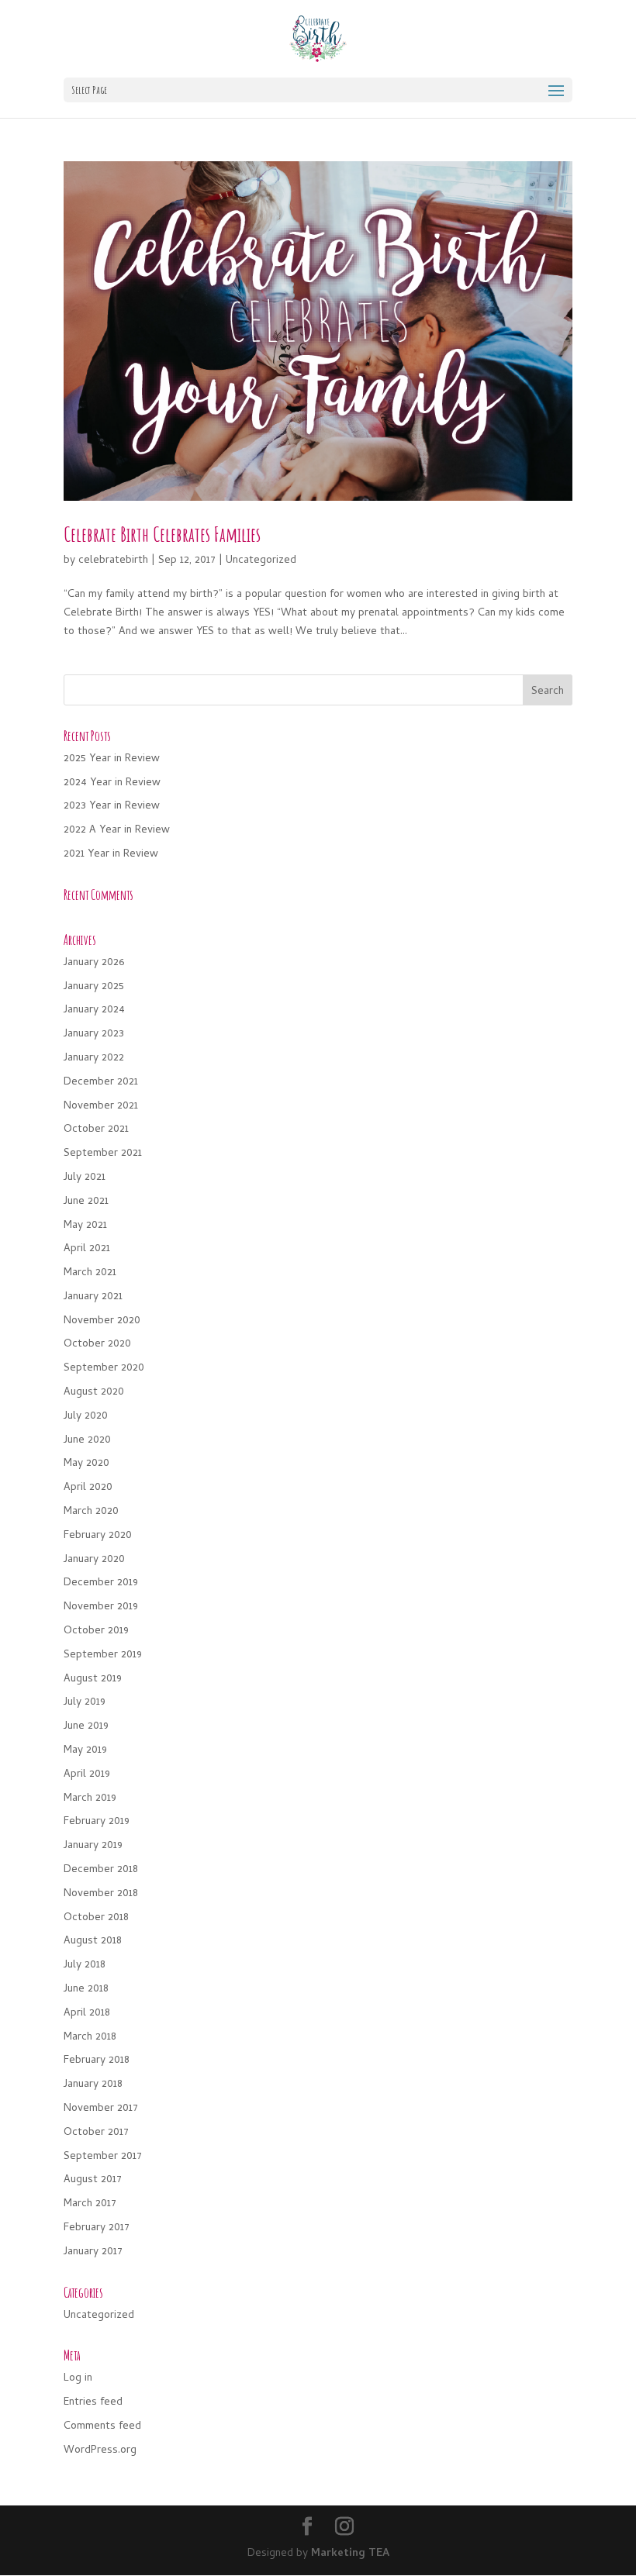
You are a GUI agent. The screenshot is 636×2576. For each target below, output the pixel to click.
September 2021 (103, 1154)
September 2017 (103, 2157)
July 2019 (85, 1703)
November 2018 (101, 1894)
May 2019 (85, 1751)
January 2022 (94, 1059)
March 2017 (90, 2204)
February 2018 (97, 2061)
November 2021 (101, 1107)
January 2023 (94, 1035)
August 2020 (94, 1393)
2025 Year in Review (112, 759)
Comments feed (102, 2427)
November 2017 (101, 2109)
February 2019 (97, 1822)
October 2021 (96, 1130)
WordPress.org (100, 2451)
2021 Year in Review (111, 855)
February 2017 (97, 2228)
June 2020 (87, 1441)
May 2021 (85, 1226)
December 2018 (101, 1870)
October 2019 (96, 1631)
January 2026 (94, 963)
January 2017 (93, 2252)
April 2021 (87, 1249)
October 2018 (96, 1918)
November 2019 (101, 1607)
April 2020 (88, 1488)
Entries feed (93, 2403)
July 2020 (86, 1417)
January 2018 (93, 2085)
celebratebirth (113, 561)
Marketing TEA (350, 2554)
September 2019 (103, 1655)
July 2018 (85, 1966)
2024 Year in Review (112, 783)
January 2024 (94, 1010)
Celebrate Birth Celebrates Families (162, 534)
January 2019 (93, 1846)
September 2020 (104, 1369)
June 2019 (86, 1727)
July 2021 (85, 1178)
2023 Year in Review (112, 807)
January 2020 (94, 1560)
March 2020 (91, 1512)
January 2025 (94, 987)
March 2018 (90, 2038)
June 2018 (86, 1990)
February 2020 (98, 1536)
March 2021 (90, 1273)
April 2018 (87, 2014)
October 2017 (96, 2133)
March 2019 (90, 1799)
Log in (78, 2379)
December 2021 (101, 1083)
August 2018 (93, 1941)
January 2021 (93, 1297)
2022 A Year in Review (117, 831)
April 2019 (87, 1775)
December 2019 (101, 1583)
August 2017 (93, 2180)
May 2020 (86, 1464)
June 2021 (86, 1202)
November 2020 (102, 1321)
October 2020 (97, 1345)
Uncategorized (261, 561)
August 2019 (93, 1679)
